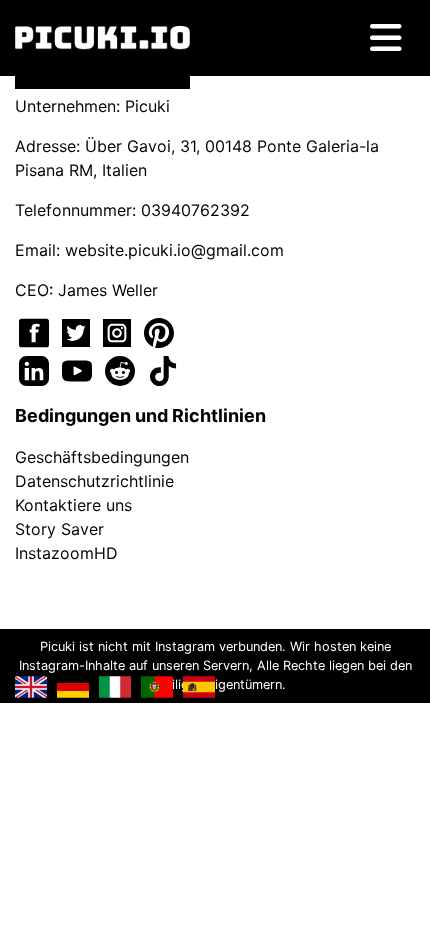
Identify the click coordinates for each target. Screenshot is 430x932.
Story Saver (59, 529)
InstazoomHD (66, 553)
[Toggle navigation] (386, 38)
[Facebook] (36, 331)
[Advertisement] (215, 329)
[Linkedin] (36, 369)
